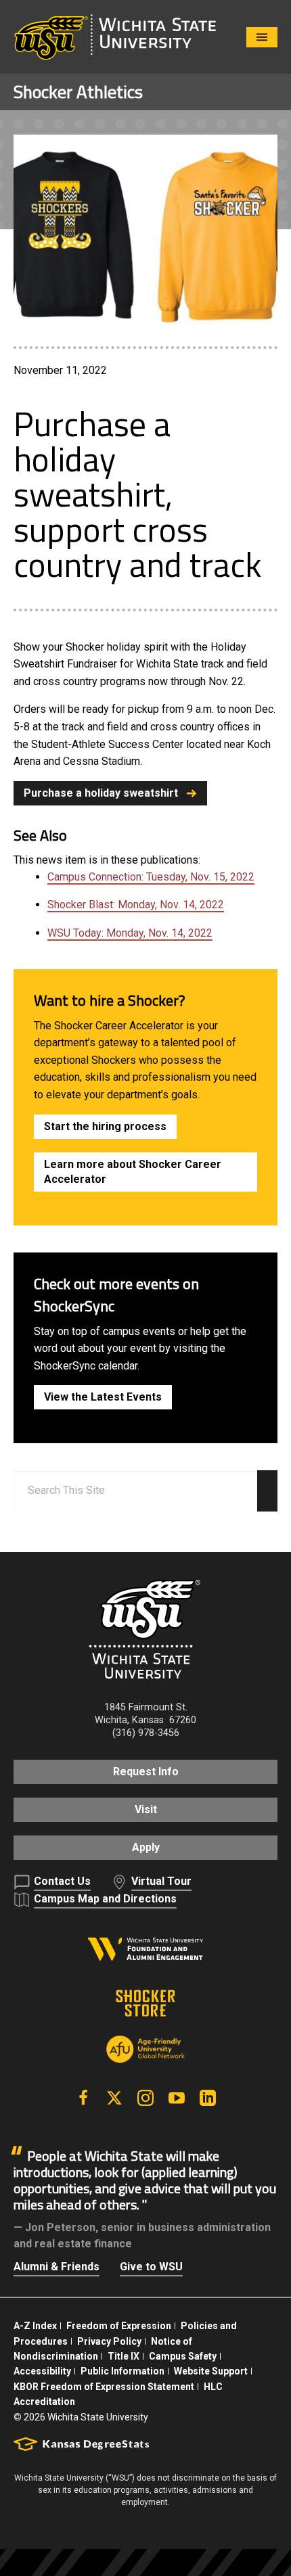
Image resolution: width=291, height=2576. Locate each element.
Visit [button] (146, 1809)
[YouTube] (177, 2098)
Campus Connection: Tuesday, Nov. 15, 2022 (151, 877)
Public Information (122, 2371)
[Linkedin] (208, 2098)
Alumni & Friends (57, 2267)
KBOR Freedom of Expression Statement (104, 2387)
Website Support (211, 2371)
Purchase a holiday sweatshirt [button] (101, 793)
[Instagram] (145, 2098)
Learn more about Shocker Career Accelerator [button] (133, 1172)
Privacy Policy (109, 2341)
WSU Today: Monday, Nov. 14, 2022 (130, 933)
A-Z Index (35, 2326)
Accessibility (42, 2371)
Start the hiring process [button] (105, 1126)
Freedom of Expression (119, 2326)
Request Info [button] (146, 1772)
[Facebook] (83, 2098)
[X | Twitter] (114, 2098)
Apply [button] (146, 1847)
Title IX (124, 2356)
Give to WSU (151, 2267)
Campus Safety (183, 2356)
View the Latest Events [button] (103, 1397)
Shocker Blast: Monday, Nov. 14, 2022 (136, 905)
